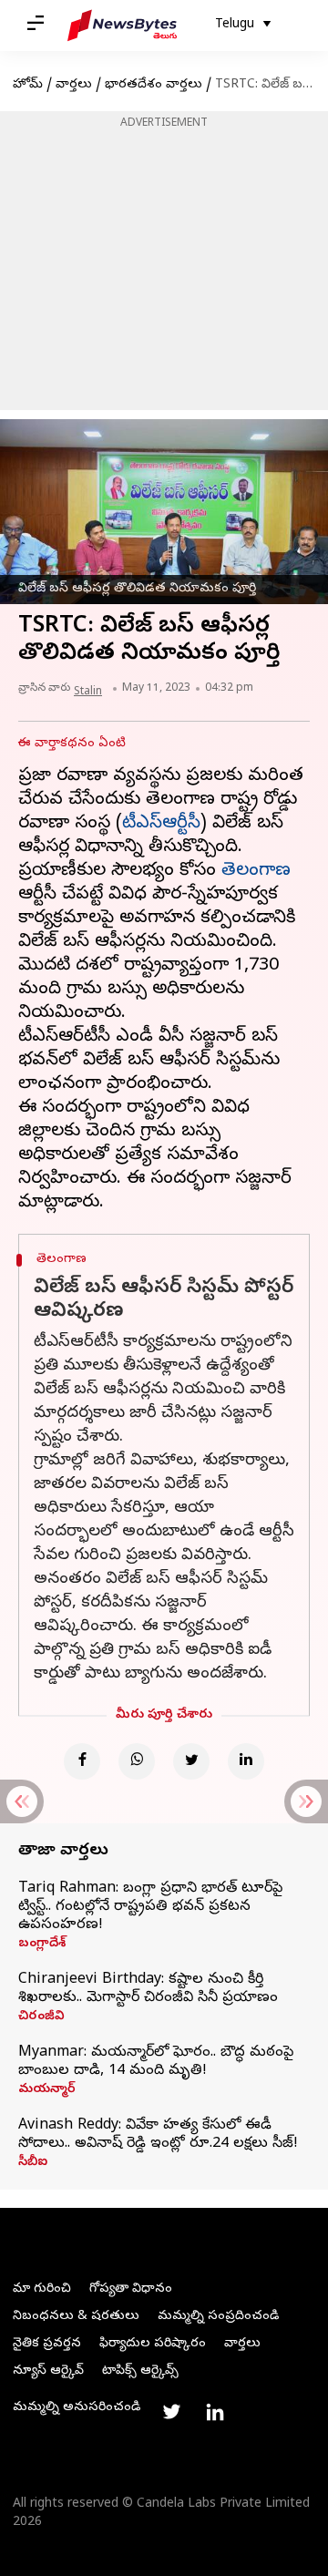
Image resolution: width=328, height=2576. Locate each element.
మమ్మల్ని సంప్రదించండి (218, 2317)
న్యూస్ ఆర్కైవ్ (48, 2371)
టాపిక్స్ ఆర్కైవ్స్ (140, 2371)
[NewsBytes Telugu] (122, 26)
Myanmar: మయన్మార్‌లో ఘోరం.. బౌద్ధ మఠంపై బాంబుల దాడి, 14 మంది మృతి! (156, 2062)
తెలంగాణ (256, 872)
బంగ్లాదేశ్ (42, 1945)
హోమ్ (28, 85)
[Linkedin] (246, 1761)
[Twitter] (191, 1761)
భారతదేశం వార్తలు (154, 85)
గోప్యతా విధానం (131, 2289)
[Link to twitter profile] (171, 2412)
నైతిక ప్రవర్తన (47, 2344)
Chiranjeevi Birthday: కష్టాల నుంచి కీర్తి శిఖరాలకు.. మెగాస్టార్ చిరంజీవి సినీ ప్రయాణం (148, 1989)
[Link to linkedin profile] (215, 2412)
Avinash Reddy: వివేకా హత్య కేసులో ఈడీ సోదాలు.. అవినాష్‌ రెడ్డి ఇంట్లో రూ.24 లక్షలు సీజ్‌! (158, 2135)
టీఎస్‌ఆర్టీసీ (161, 824)
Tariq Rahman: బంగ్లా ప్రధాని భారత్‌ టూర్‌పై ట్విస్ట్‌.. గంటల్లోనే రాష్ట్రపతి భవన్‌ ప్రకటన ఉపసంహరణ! (150, 1907)
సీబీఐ (33, 2163)
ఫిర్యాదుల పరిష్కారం (153, 2344)
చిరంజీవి (41, 2017)
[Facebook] (82, 1761)
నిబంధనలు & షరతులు (76, 2317)
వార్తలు (74, 85)
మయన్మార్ (47, 2090)
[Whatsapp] (137, 1761)
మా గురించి (42, 2289)
